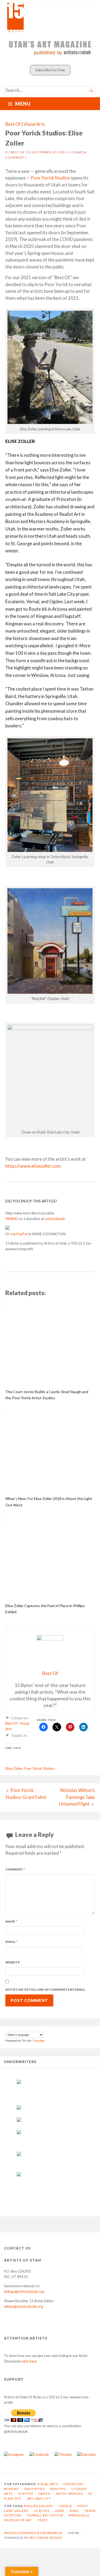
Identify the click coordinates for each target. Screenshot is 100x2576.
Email (11, 1942)
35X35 (43, 2520)
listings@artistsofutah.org (24, 2291)
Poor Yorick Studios (50, 178)
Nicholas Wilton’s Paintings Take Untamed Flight (77, 1797)
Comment (15, 1869)
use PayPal (19, 1234)
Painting (58, 2489)
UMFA (59, 2511)
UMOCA (65, 2506)
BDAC (75, 2511)
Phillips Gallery (39, 2506)
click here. (30, 2361)
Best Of (13, 124)
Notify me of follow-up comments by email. (46, 1990)
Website (13, 1962)
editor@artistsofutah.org (23, 2306)
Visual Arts (34, 124)
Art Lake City (39, 2498)
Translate (38, 2041)
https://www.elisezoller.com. (34, 1166)
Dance (45, 2494)
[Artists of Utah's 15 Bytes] (50, 17)
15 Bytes (25, 2494)
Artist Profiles (69, 2494)
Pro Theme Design (46, 2538)
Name (11, 1921)
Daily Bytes (35, 2489)
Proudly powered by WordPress (33, 2533)
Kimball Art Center (45, 2515)
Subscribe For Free (50, 70)
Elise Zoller (14, 1768)
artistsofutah (55, 1219)
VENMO (12, 1219)
